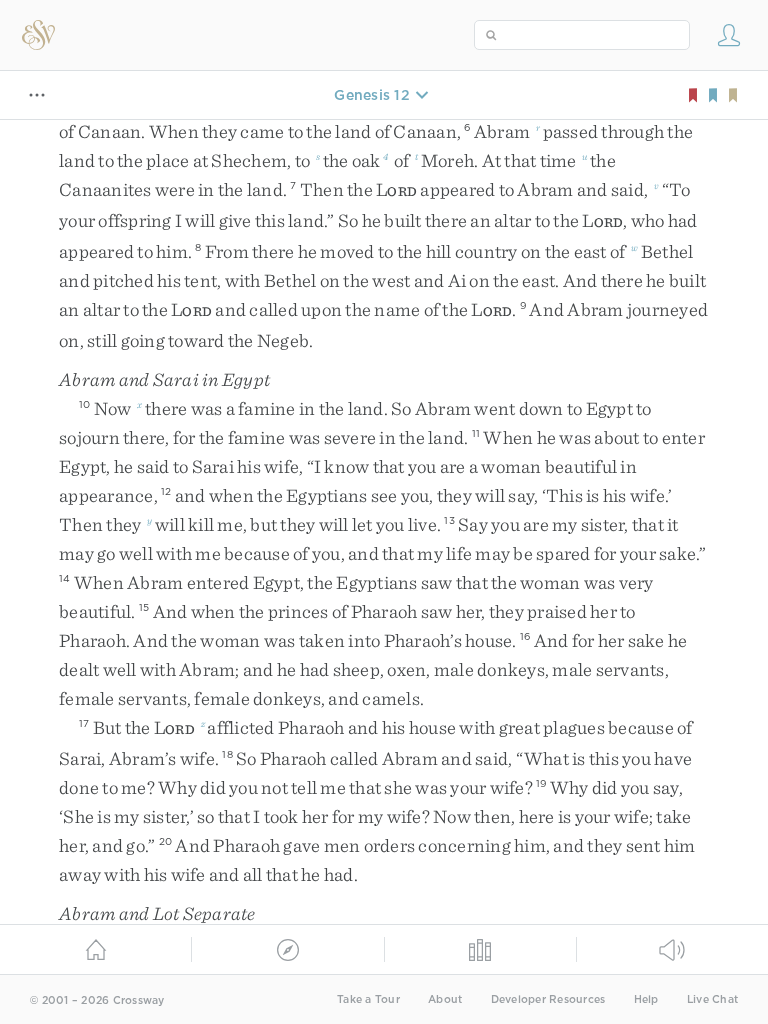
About (445, 999)
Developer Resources (548, 999)
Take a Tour (368, 999)
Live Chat (712, 999)
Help (646, 999)
